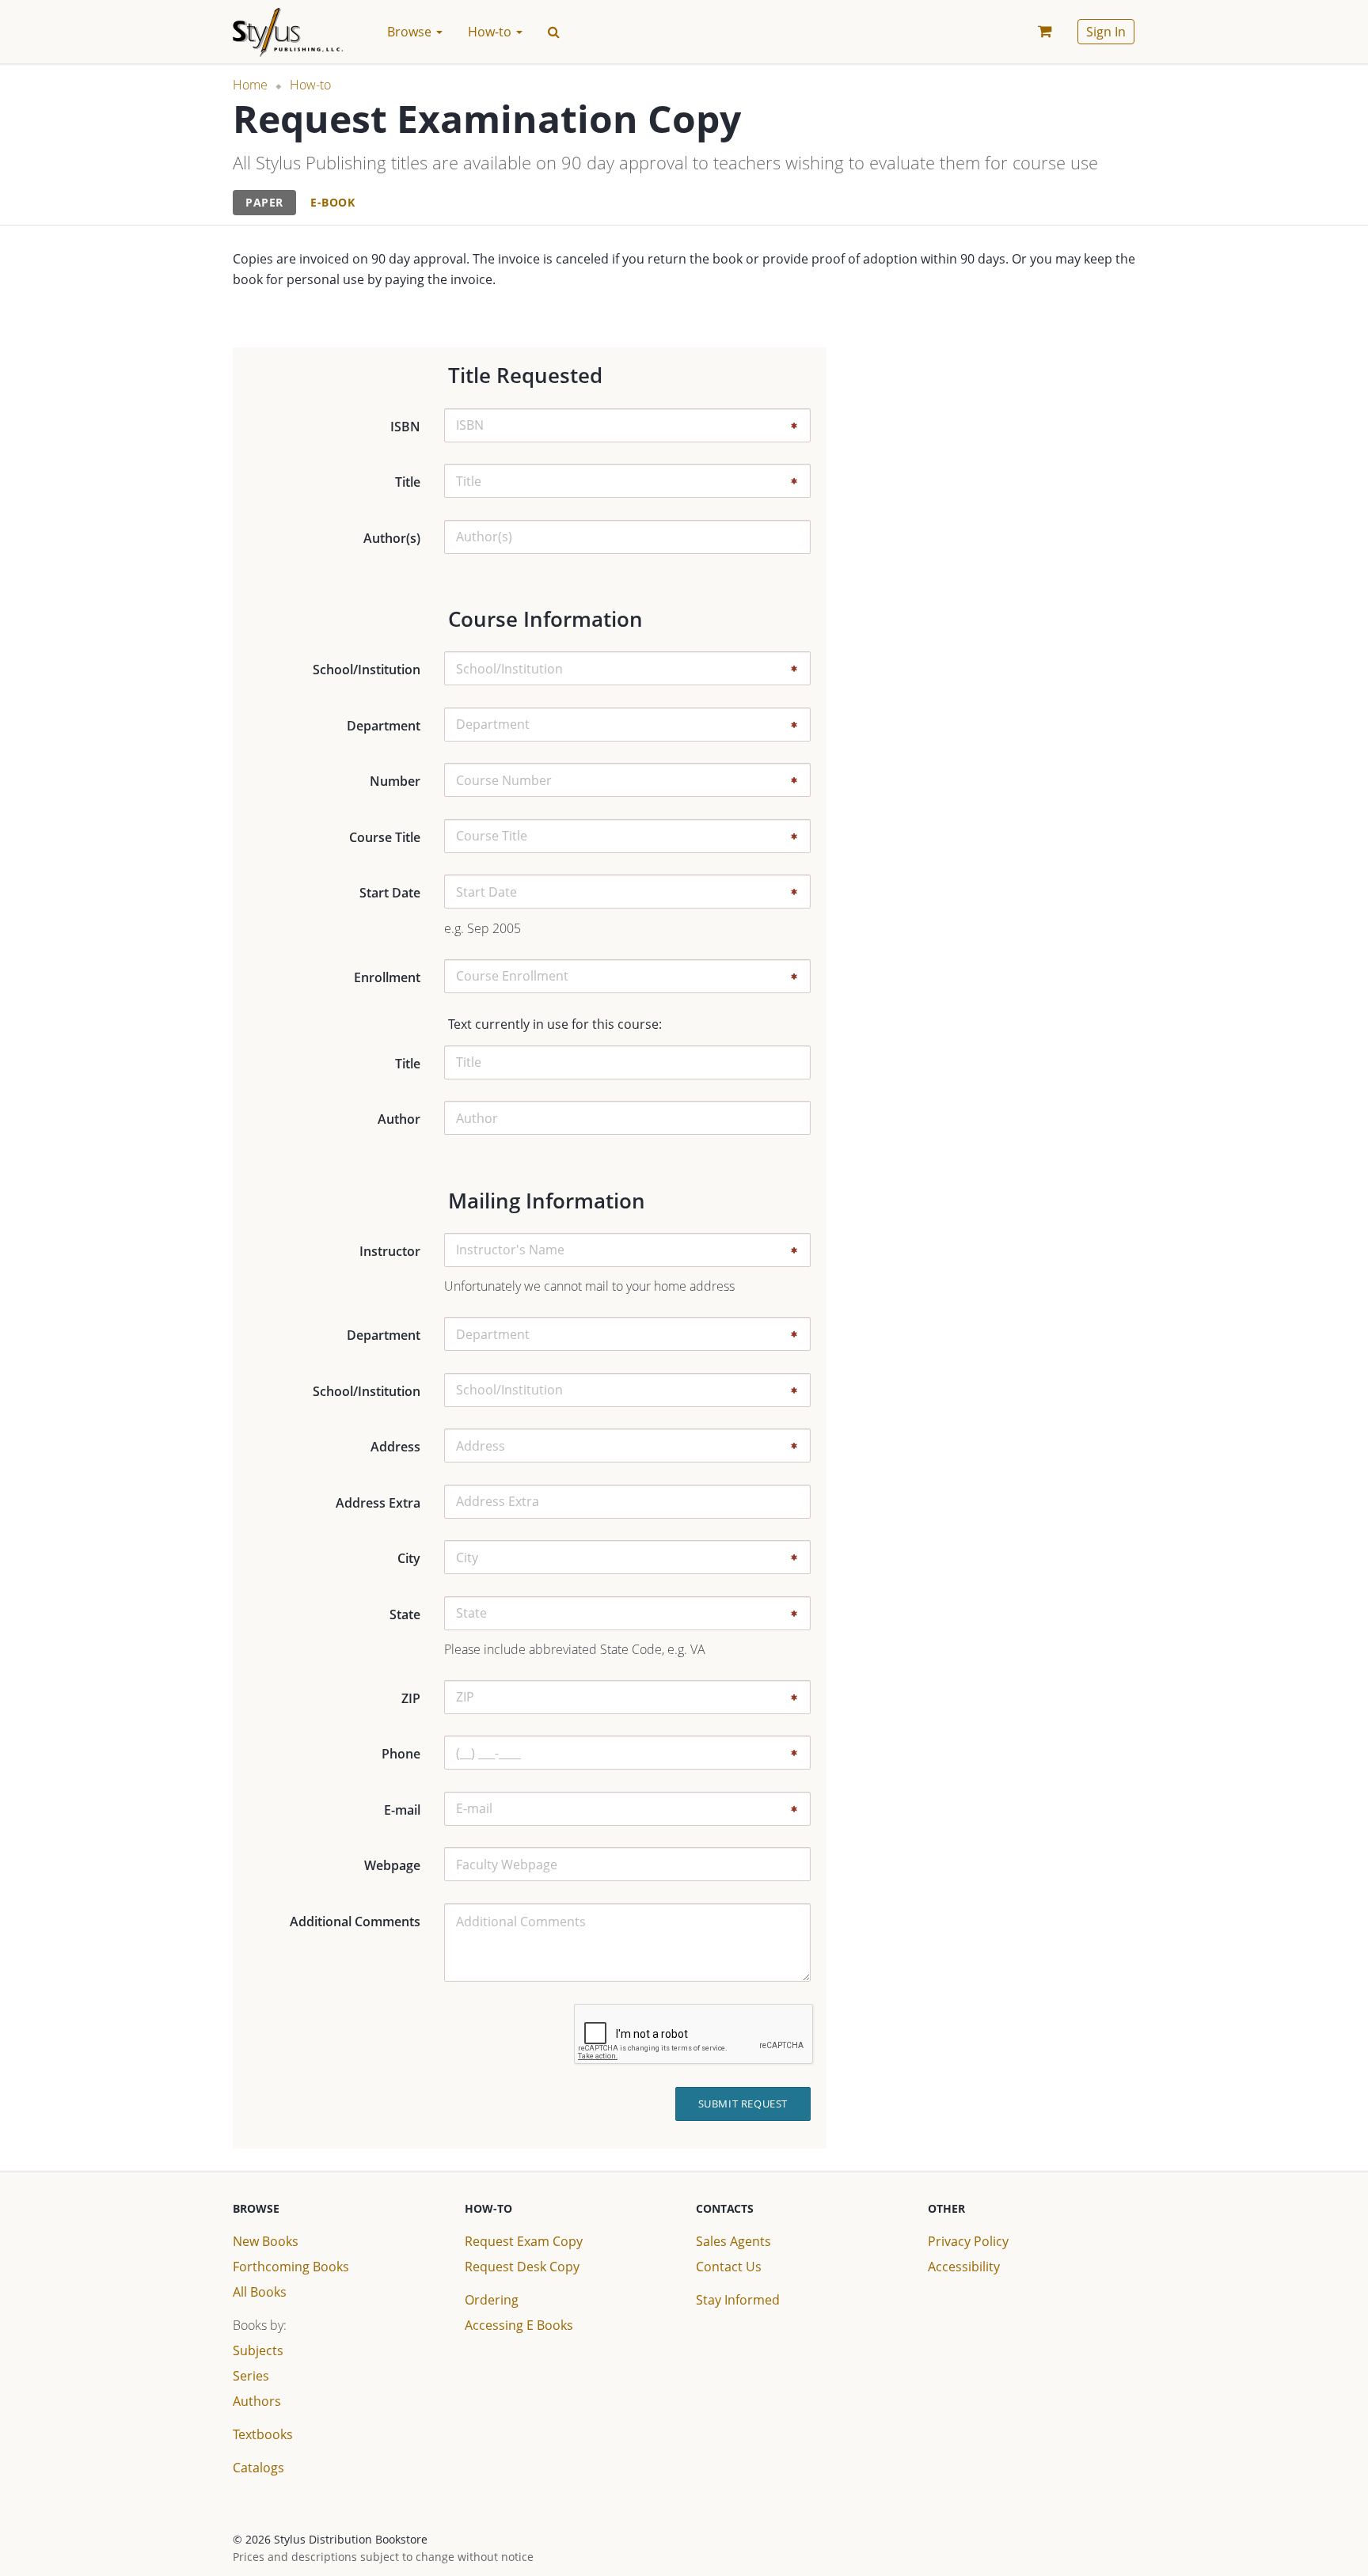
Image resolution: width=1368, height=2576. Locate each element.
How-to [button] (491, 32)
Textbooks (263, 2434)
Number (395, 781)
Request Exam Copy (524, 2241)
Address (395, 1447)
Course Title (385, 837)
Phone (401, 1754)
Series (251, 2376)
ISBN (405, 427)
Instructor (390, 1251)
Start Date (390, 893)
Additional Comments (355, 1922)
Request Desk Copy (522, 2267)
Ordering (492, 2300)
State (405, 1614)
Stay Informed (738, 2300)
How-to (310, 85)
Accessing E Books (519, 2325)
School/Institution (367, 670)
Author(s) (392, 538)
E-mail (402, 1810)
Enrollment (387, 977)
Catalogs (258, 2468)
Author (399, 1119)
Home (250, 85)
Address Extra (378, 1503)
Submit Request (743, 2104)
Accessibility (964, 2267)
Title (408, 482)
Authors (257, 2401)
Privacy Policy (968, 2241)
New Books (266, 2241)
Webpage (392, 1865)
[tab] (264, 203)
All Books (260, 2292)
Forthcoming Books (291, 2267)
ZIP (411, 1698)
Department (384, 726)
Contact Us (729, 2267)
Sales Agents (733, 2241)
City (409, 1558)
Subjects (258, 2350)
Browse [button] (411, 32)
